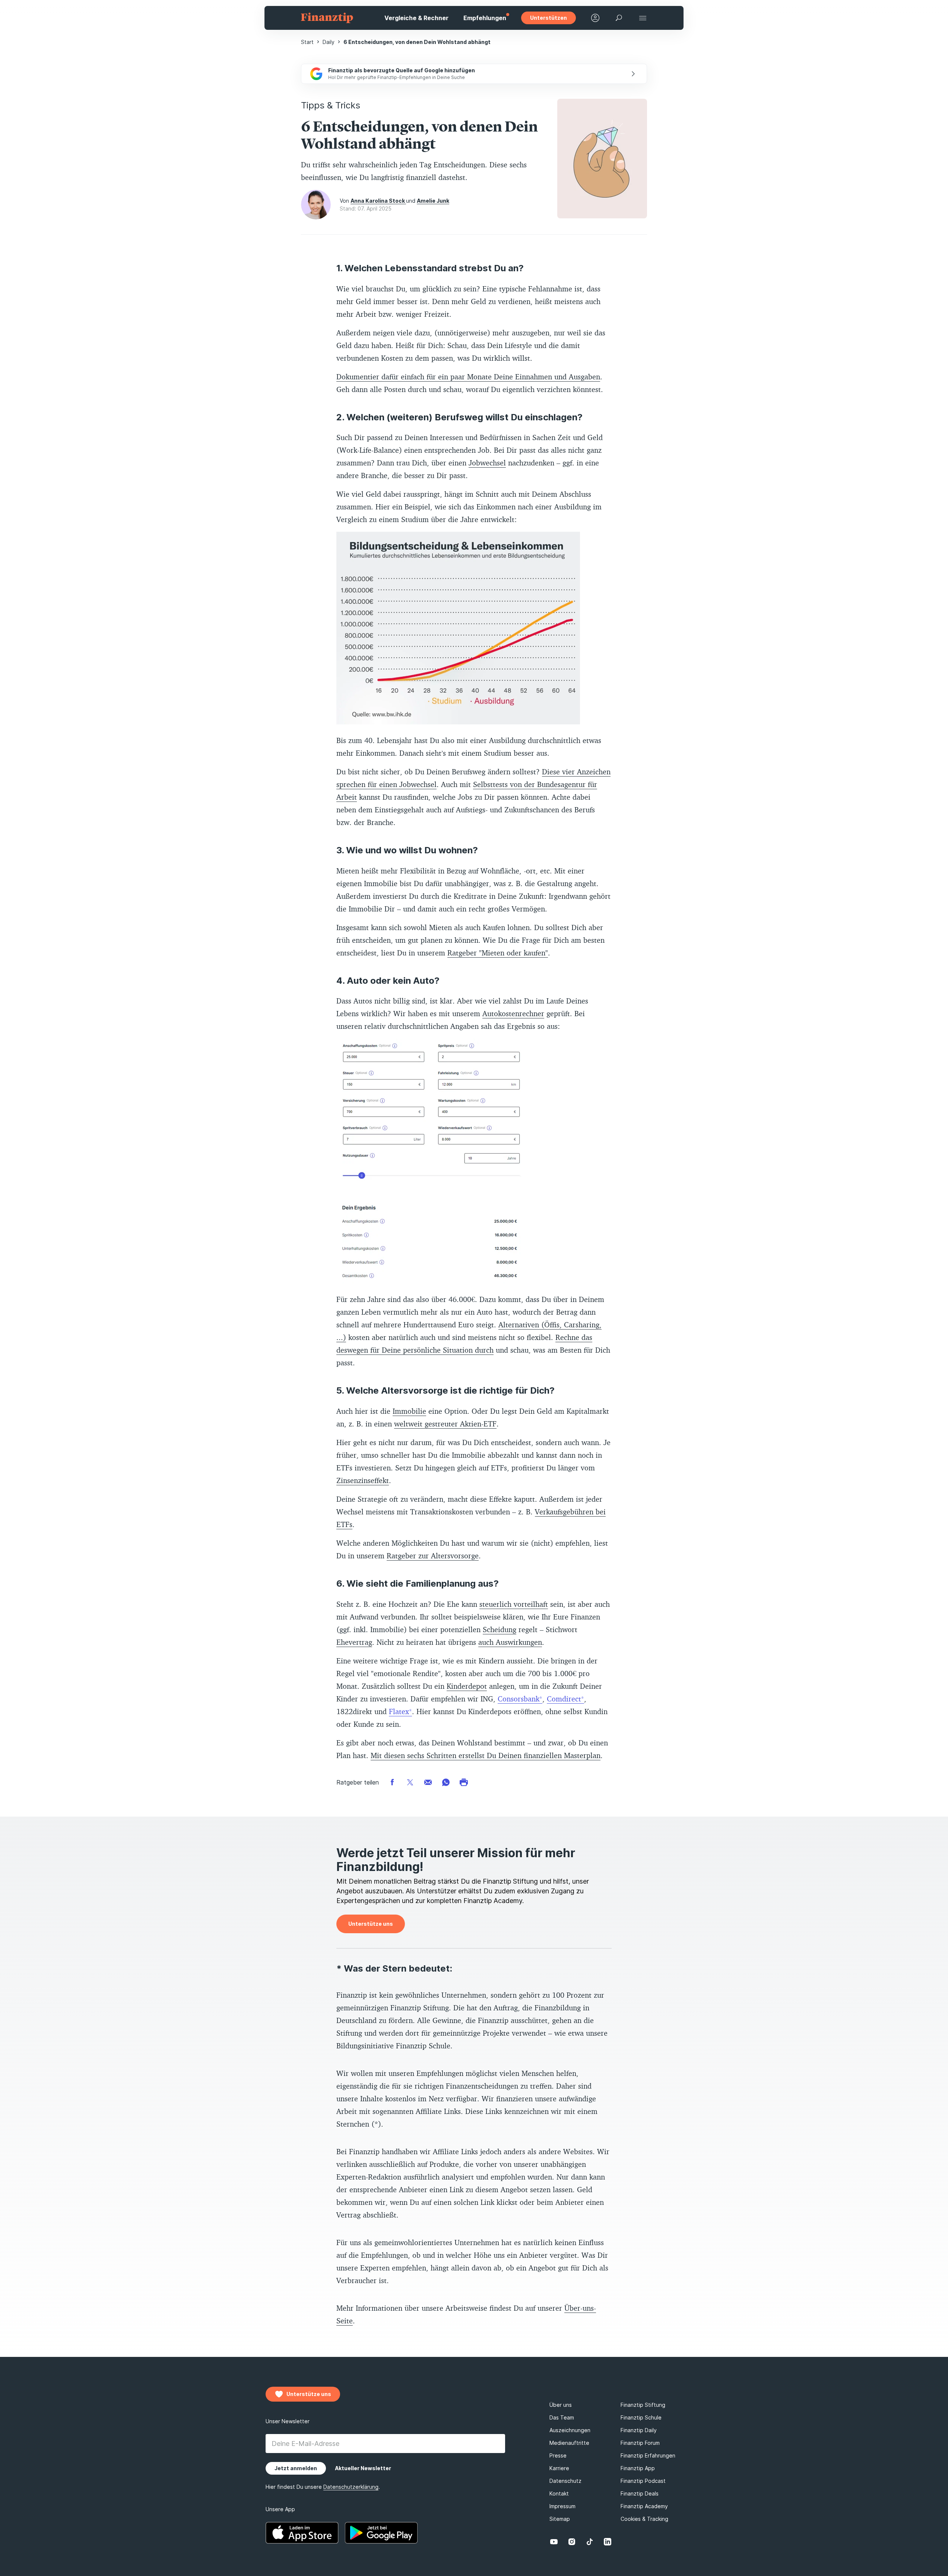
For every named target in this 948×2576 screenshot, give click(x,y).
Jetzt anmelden (483, 1339)
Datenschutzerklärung (538, 1359)
